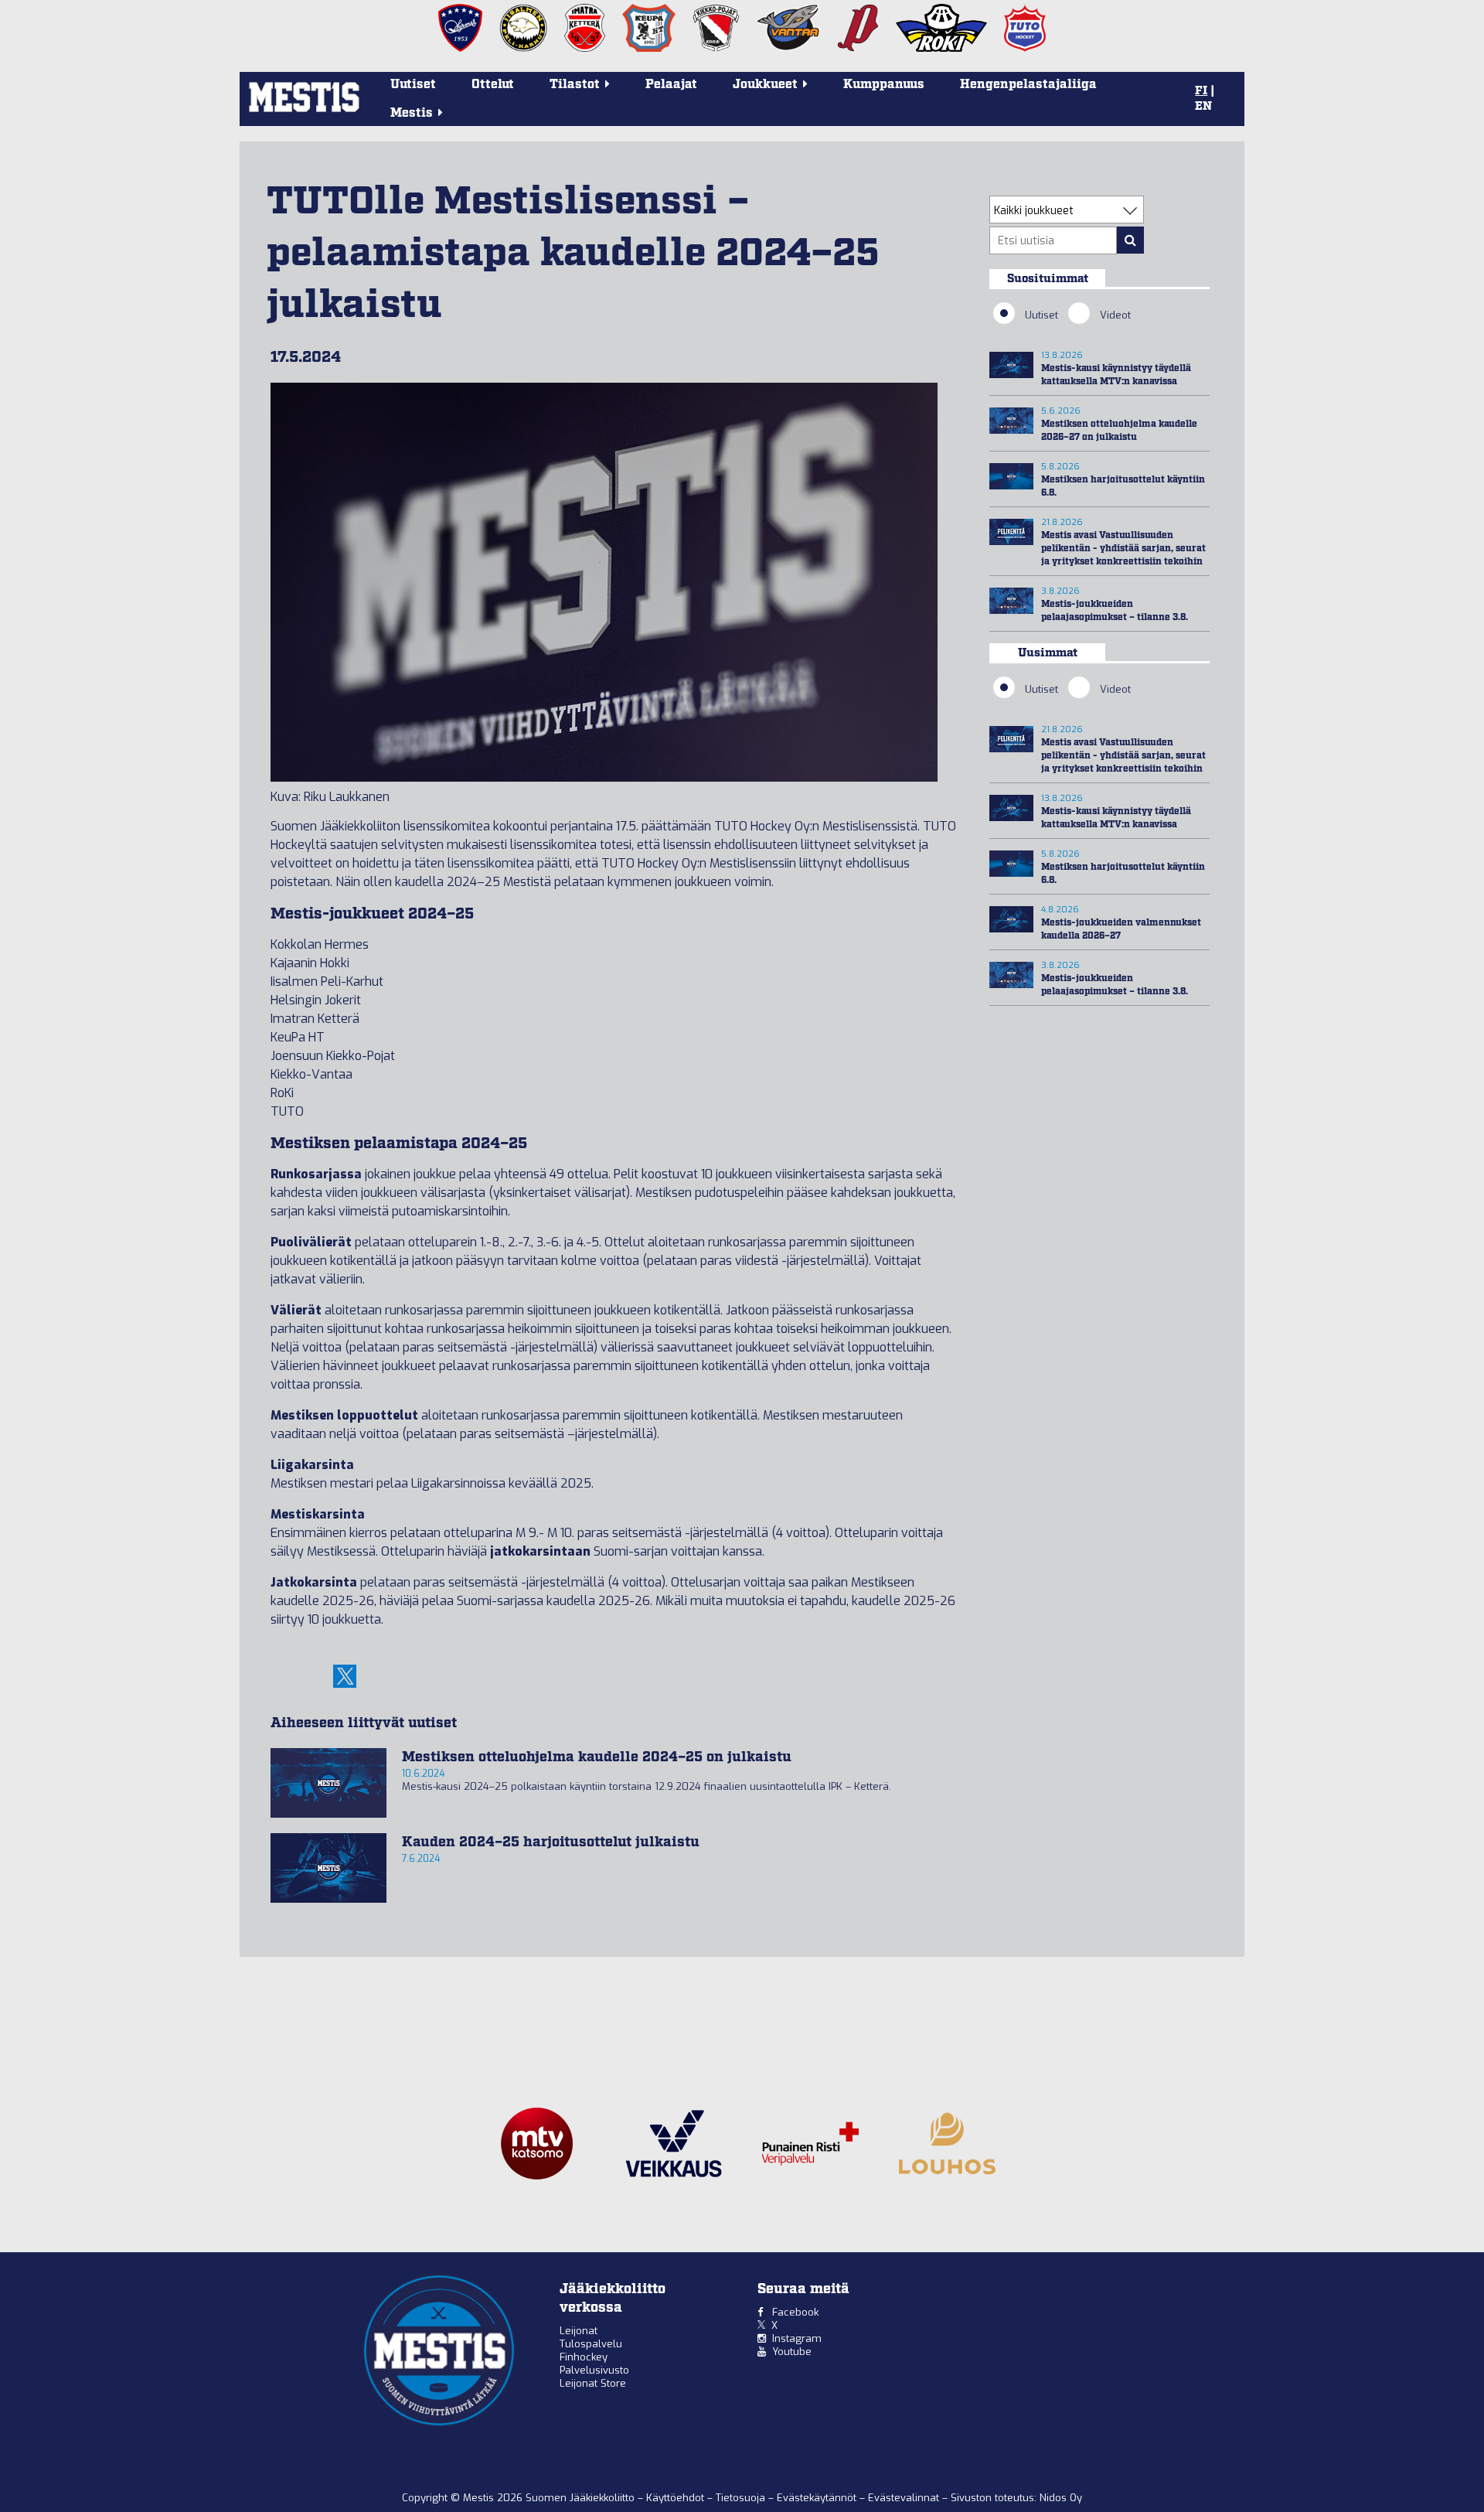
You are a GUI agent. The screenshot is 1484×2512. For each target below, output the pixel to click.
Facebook (795, 2312)
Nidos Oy (1061, 2498)
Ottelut (493, 85)
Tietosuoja (742, 2498)
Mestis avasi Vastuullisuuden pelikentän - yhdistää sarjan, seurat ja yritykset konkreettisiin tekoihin (1123, 549)
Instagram (797, 2338)
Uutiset (413, 85)
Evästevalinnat (904, 2498)
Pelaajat (671, 85)
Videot (1115, 315)
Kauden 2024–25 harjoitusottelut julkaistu (551, 1842)
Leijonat (579, 2331)
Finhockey (584, 2357)
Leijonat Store (593, 2383)
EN (1203, 107)
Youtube (792, 2352)
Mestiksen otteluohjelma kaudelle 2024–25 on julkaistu (597, 1757)
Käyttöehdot (677, 2498)
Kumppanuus (884, 85)
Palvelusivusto (594, 2370)
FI (1201, 91)
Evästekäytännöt (818, 2498)
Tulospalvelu (591, 2344)
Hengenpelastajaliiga (1028, 85)
